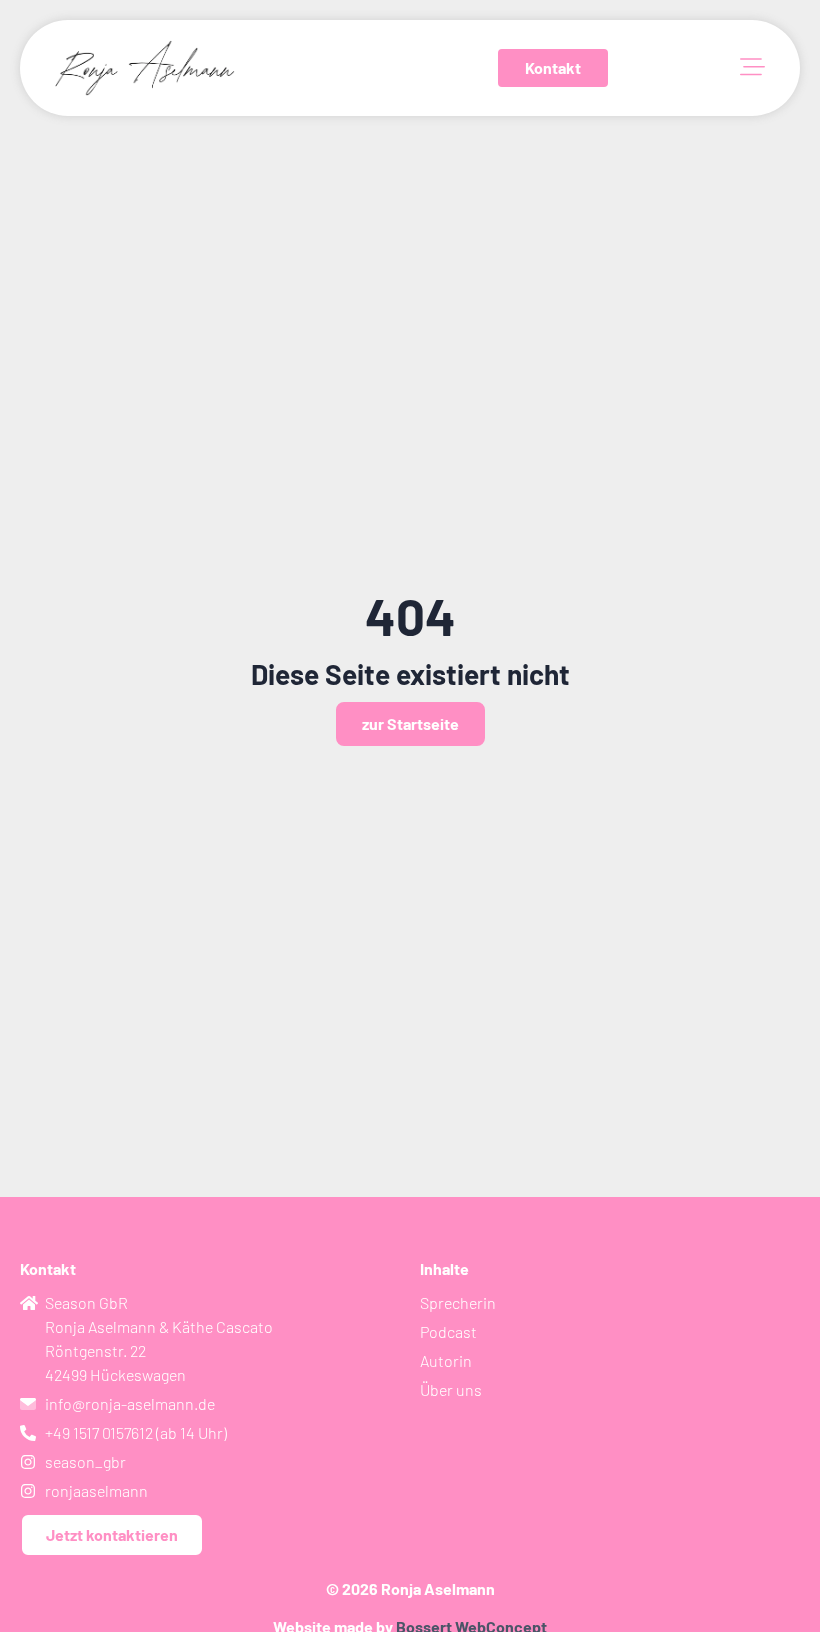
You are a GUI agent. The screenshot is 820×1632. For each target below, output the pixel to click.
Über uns (451, 1389)
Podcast (448, 1331)
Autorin (446, 1360)
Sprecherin (458, 1302)
